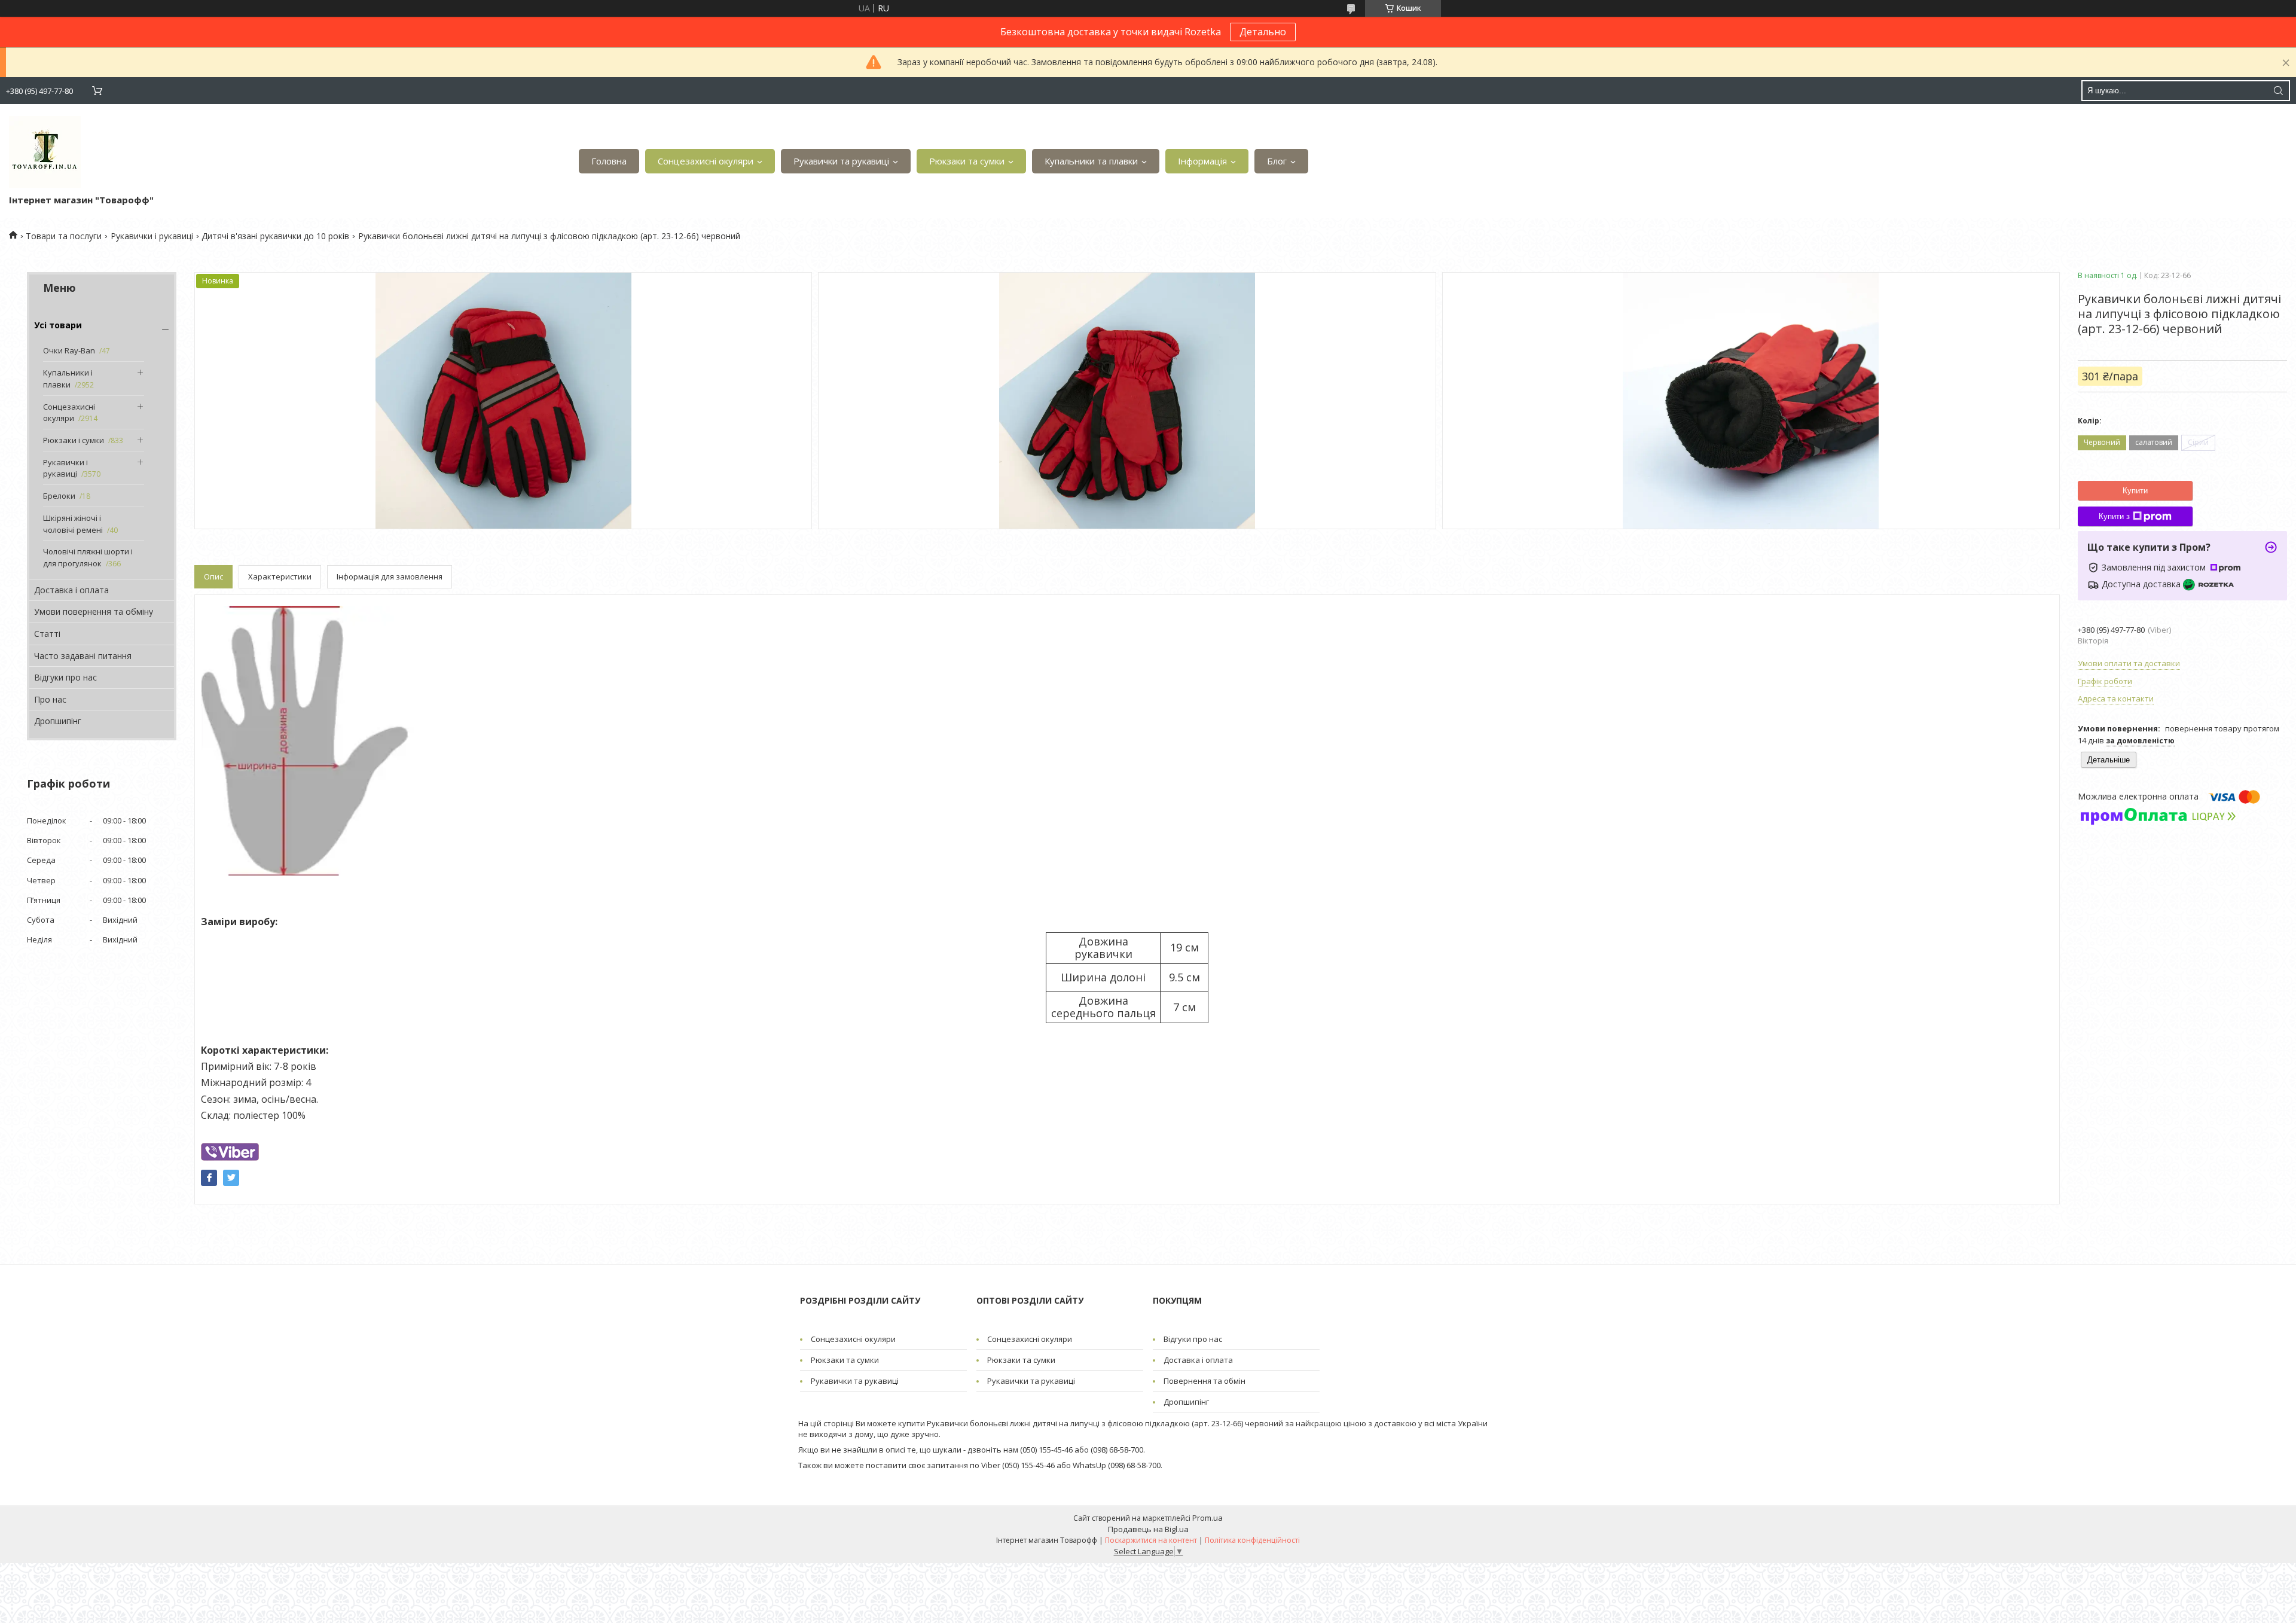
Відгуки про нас (65, 677)
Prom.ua (1207, 1518)
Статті (47, 634)
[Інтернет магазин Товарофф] (45, 152)
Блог (1277, 161)
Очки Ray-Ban (69, 350)
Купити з (2114, 516)
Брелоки (59, 496)
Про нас (50, 699)
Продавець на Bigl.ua (1148, 1529)
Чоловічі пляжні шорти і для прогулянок (88, 557)
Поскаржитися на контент (1151, 1540)
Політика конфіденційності (1252, 1540)
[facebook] (209, 1178)
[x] (231, 1178)
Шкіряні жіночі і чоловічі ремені (73, 524)
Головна (609, 161)
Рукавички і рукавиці (152, 236)
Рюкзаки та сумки (967, 161)
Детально (1263, 32)
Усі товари (58, 325)
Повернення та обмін (1205, 1381)
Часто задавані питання (83, 656)
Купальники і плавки (68, 379)
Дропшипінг (58, 721)
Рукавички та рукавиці (841, 161)
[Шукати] (2278, 91)
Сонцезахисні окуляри (706, 161)
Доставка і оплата (71, 590)
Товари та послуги (64, 236)
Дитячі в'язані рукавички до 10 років (275, 236)
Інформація (1202, 161)
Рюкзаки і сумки (74, 440)
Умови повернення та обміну (94, 611)
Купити (2135, 491)
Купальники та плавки (1091, 161)
